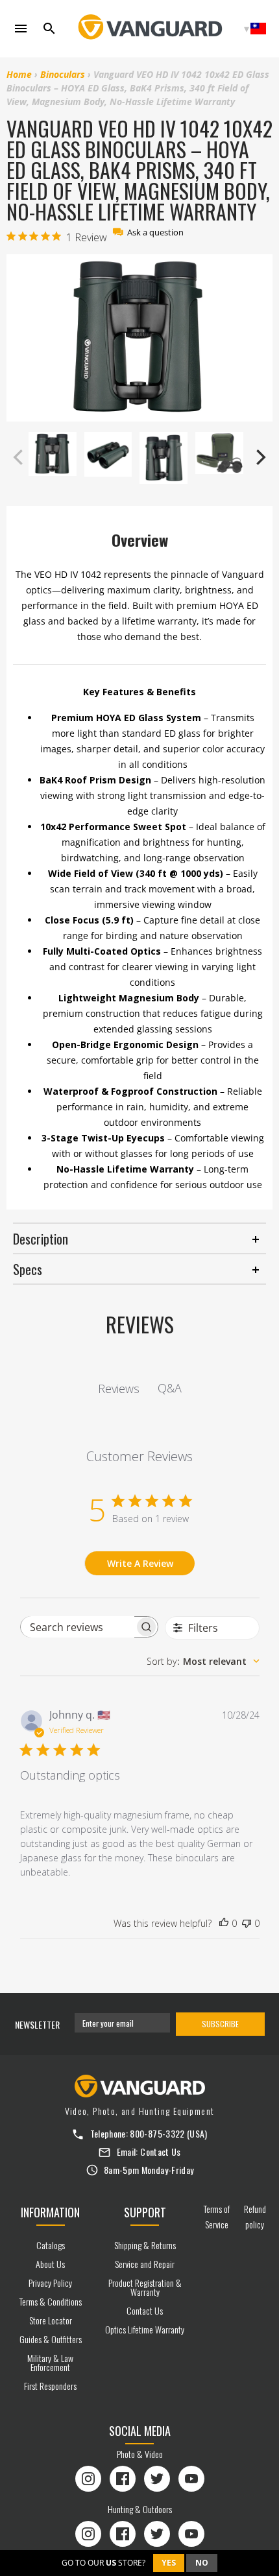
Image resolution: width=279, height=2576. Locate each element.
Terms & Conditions (51, 2301)
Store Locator (51, 2320)
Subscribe (220, 2024)
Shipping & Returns (145, 2245)
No (202, 2563)
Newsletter (37, 2024)
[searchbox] (78, 1627)
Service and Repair (145, 2264)
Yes (169, 2563)
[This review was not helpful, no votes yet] (247, 1924)
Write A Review (140, 1563)
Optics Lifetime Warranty (145, 2329)
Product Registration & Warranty (145, 2287)
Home (19, 74)
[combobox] (203, 1661)
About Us (50, 2264)
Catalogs (51, 2245)
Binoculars (63, 74)
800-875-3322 (157, 2133)
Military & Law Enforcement (50, 2362)
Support (145, 2212)
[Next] (260, 457)
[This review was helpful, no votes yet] (224, 1924)
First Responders (50, 2386)
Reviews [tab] (119, 1389)
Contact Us (161, 2152)
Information (50, 2212)
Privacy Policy (50, 2283)
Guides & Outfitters (51, 2339)
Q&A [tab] (170, 1388)
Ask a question (155, 233)
